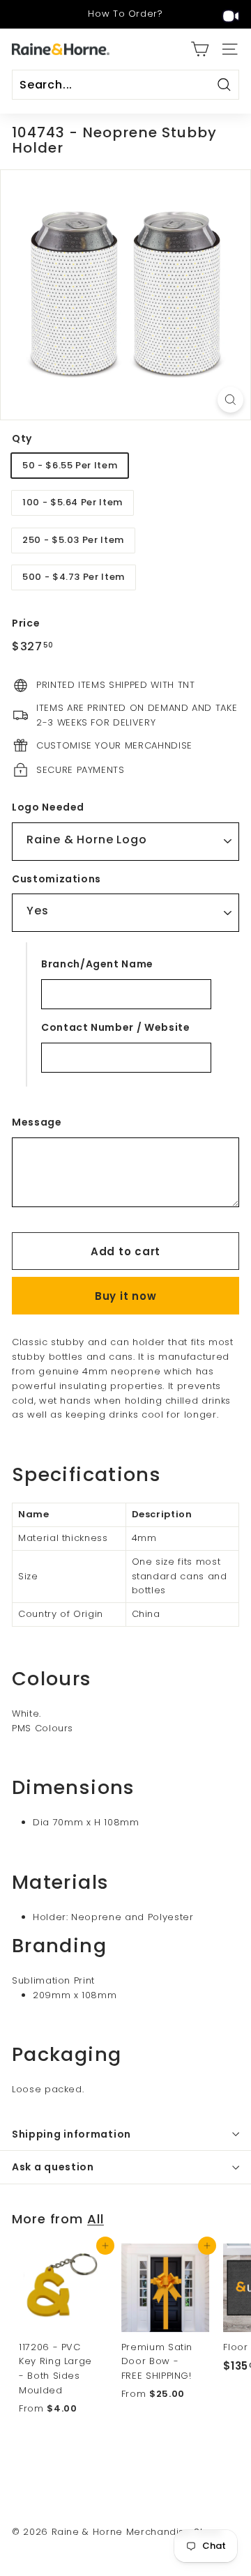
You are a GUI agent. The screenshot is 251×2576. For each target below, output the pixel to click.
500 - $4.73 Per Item (74, 577)
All (96, 2219)
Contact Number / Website (116, 1027)
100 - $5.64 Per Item (73, 502)
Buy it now (126, 1296)
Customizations (56, 879)
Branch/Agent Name (97, 964)
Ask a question (53, 2167)
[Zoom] (230, 400)
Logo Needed (48, 807)
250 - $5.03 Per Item (73, 540)
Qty (22, 438)
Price (26, 623)
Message (37, 1122)
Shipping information (71, 2134)
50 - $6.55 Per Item (70, 465)
